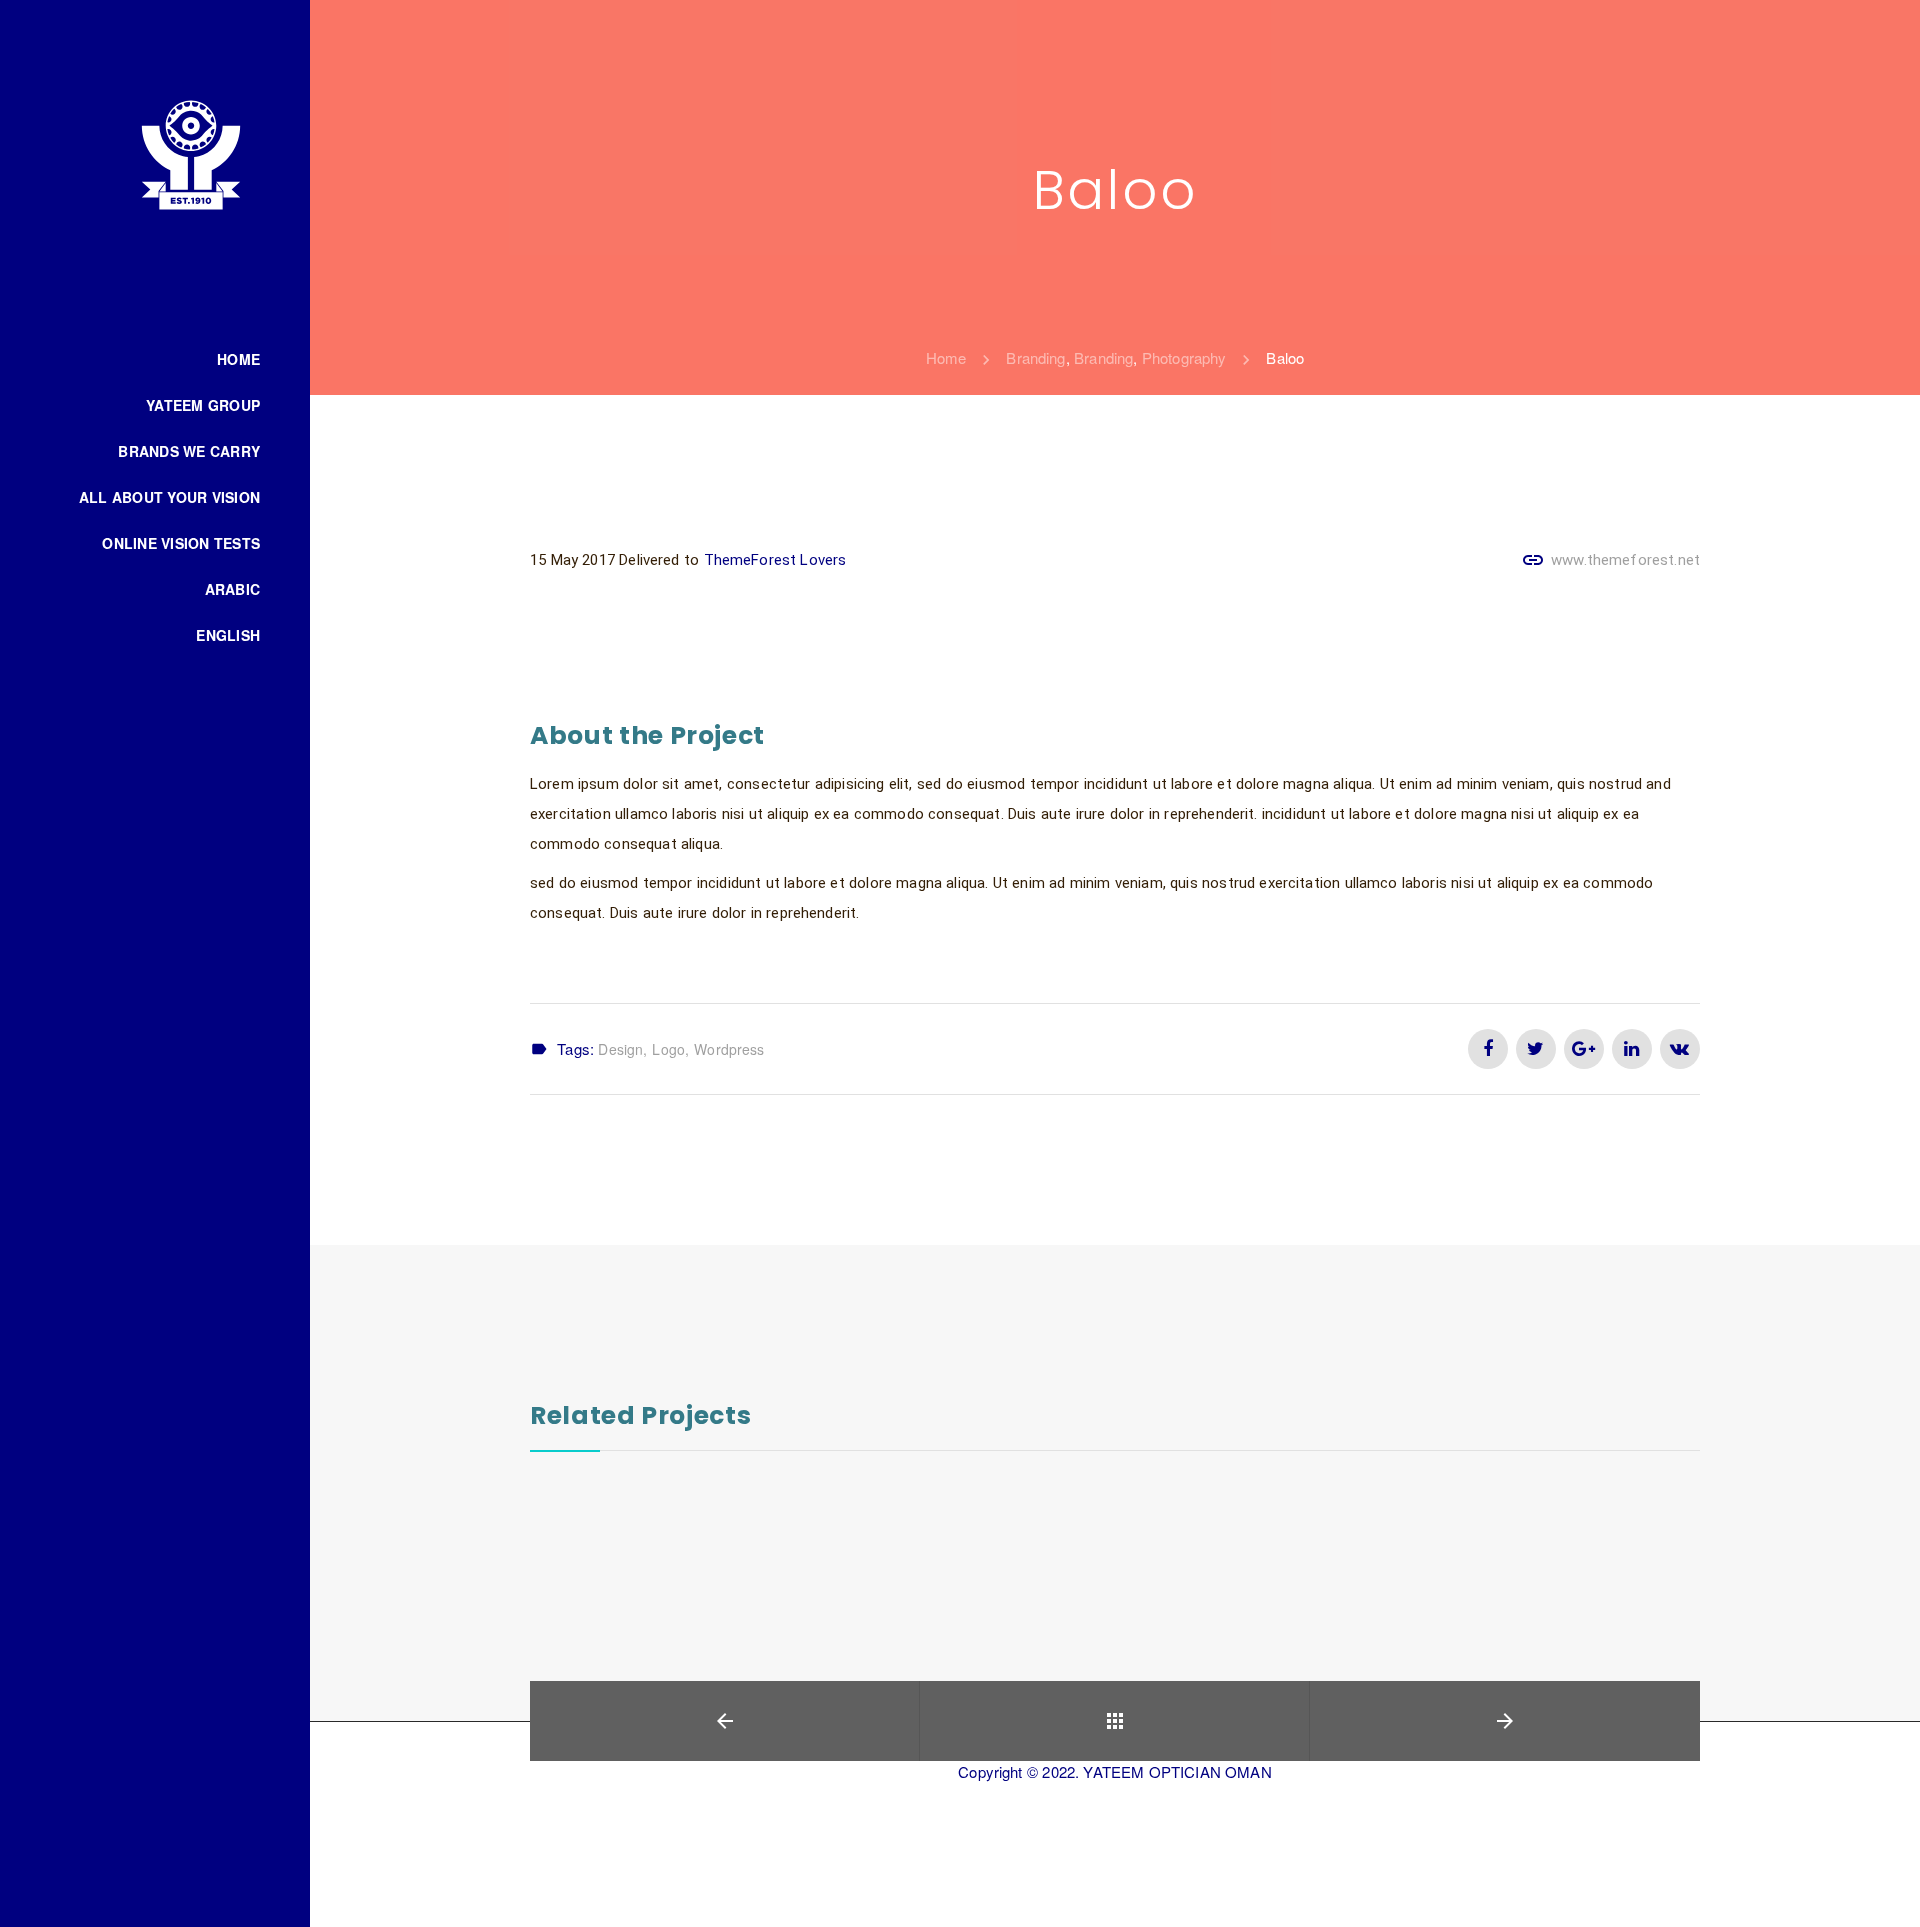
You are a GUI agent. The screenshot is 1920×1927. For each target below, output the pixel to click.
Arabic (233, 589)
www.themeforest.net (1625, 560)
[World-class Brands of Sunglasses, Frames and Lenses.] (191, 154)
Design (620, 1049)
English (228, 635)
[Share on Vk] (1680, 1049)
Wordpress (729, 1049)
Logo (668, 1049)
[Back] (1114, 1721)
